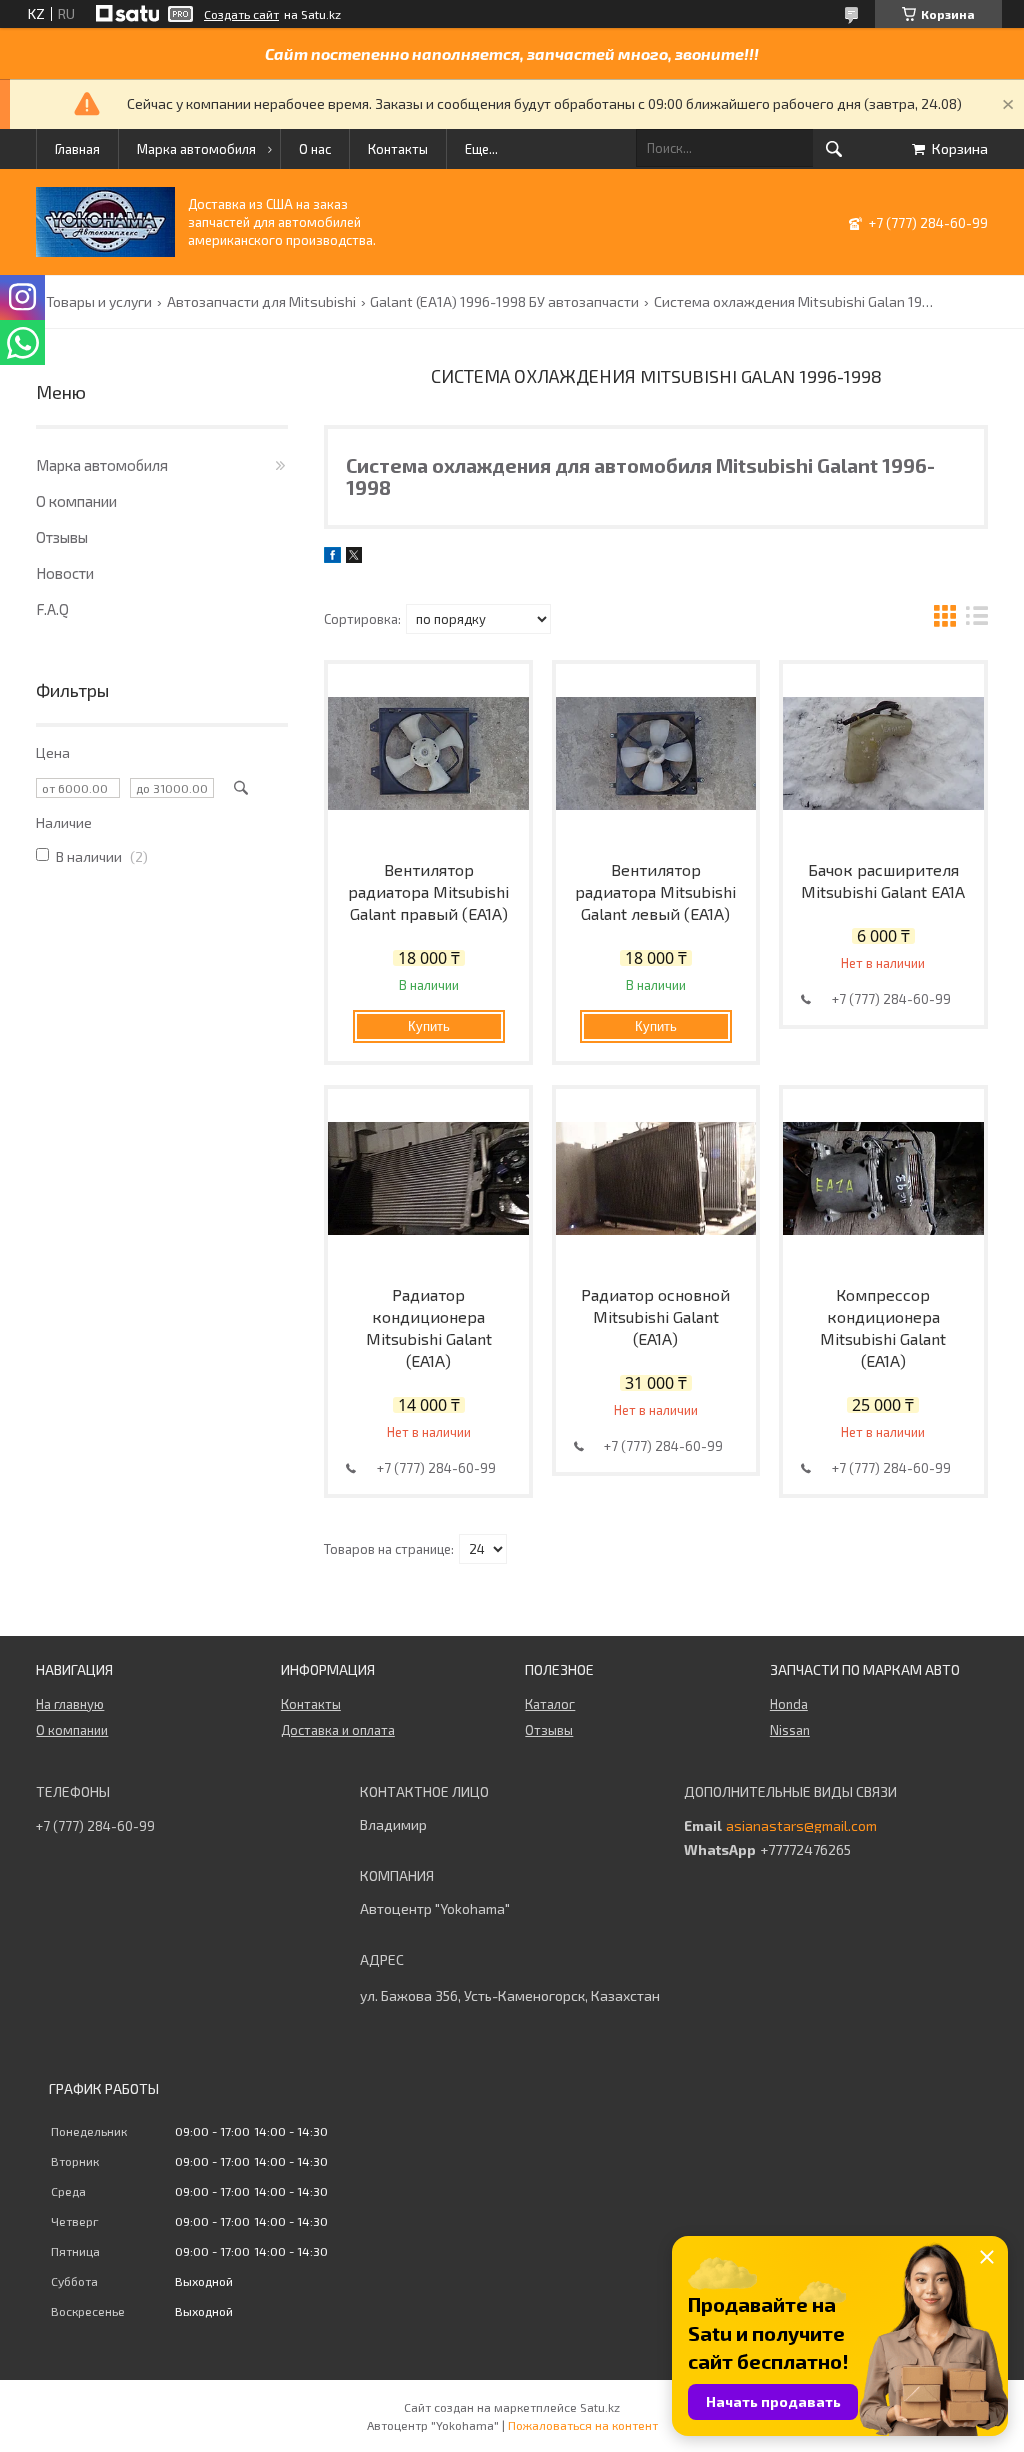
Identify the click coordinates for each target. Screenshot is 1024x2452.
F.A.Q (52, 609)
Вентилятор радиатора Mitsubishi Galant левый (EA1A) (655, 891)
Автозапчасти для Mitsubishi (261, 302)
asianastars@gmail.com (801, 1826)
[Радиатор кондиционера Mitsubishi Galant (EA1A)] (428, 1179)
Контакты (398, 149)
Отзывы (62, 537)
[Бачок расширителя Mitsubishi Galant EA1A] (883, 754)
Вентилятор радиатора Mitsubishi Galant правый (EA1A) (428, 891)
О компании (76, 501)
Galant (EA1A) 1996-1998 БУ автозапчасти (504, 302)
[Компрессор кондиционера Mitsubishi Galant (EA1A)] (883, 1179)
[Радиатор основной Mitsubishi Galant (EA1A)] (656, 1179)
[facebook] (332, 557)
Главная (77, 149)
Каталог (550, 1704)
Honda (789, 1704)
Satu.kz (600, 2407)
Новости (65, 573)
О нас (315, 149)
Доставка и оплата (338, 1730)
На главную (70, 1704)
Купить (429, 1026)
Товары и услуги (99, 302)
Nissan (790, 1730)
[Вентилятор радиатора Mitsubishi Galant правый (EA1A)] (428, 754)
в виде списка (977, 618)
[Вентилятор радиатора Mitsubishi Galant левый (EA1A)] (656, 754)
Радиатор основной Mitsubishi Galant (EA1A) (655, 1316)
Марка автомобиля (196, 149)
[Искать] (834, 149)
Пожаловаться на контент (583, 2425)
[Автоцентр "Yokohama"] (105, 251)
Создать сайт (241, 14)
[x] (354, 557)
